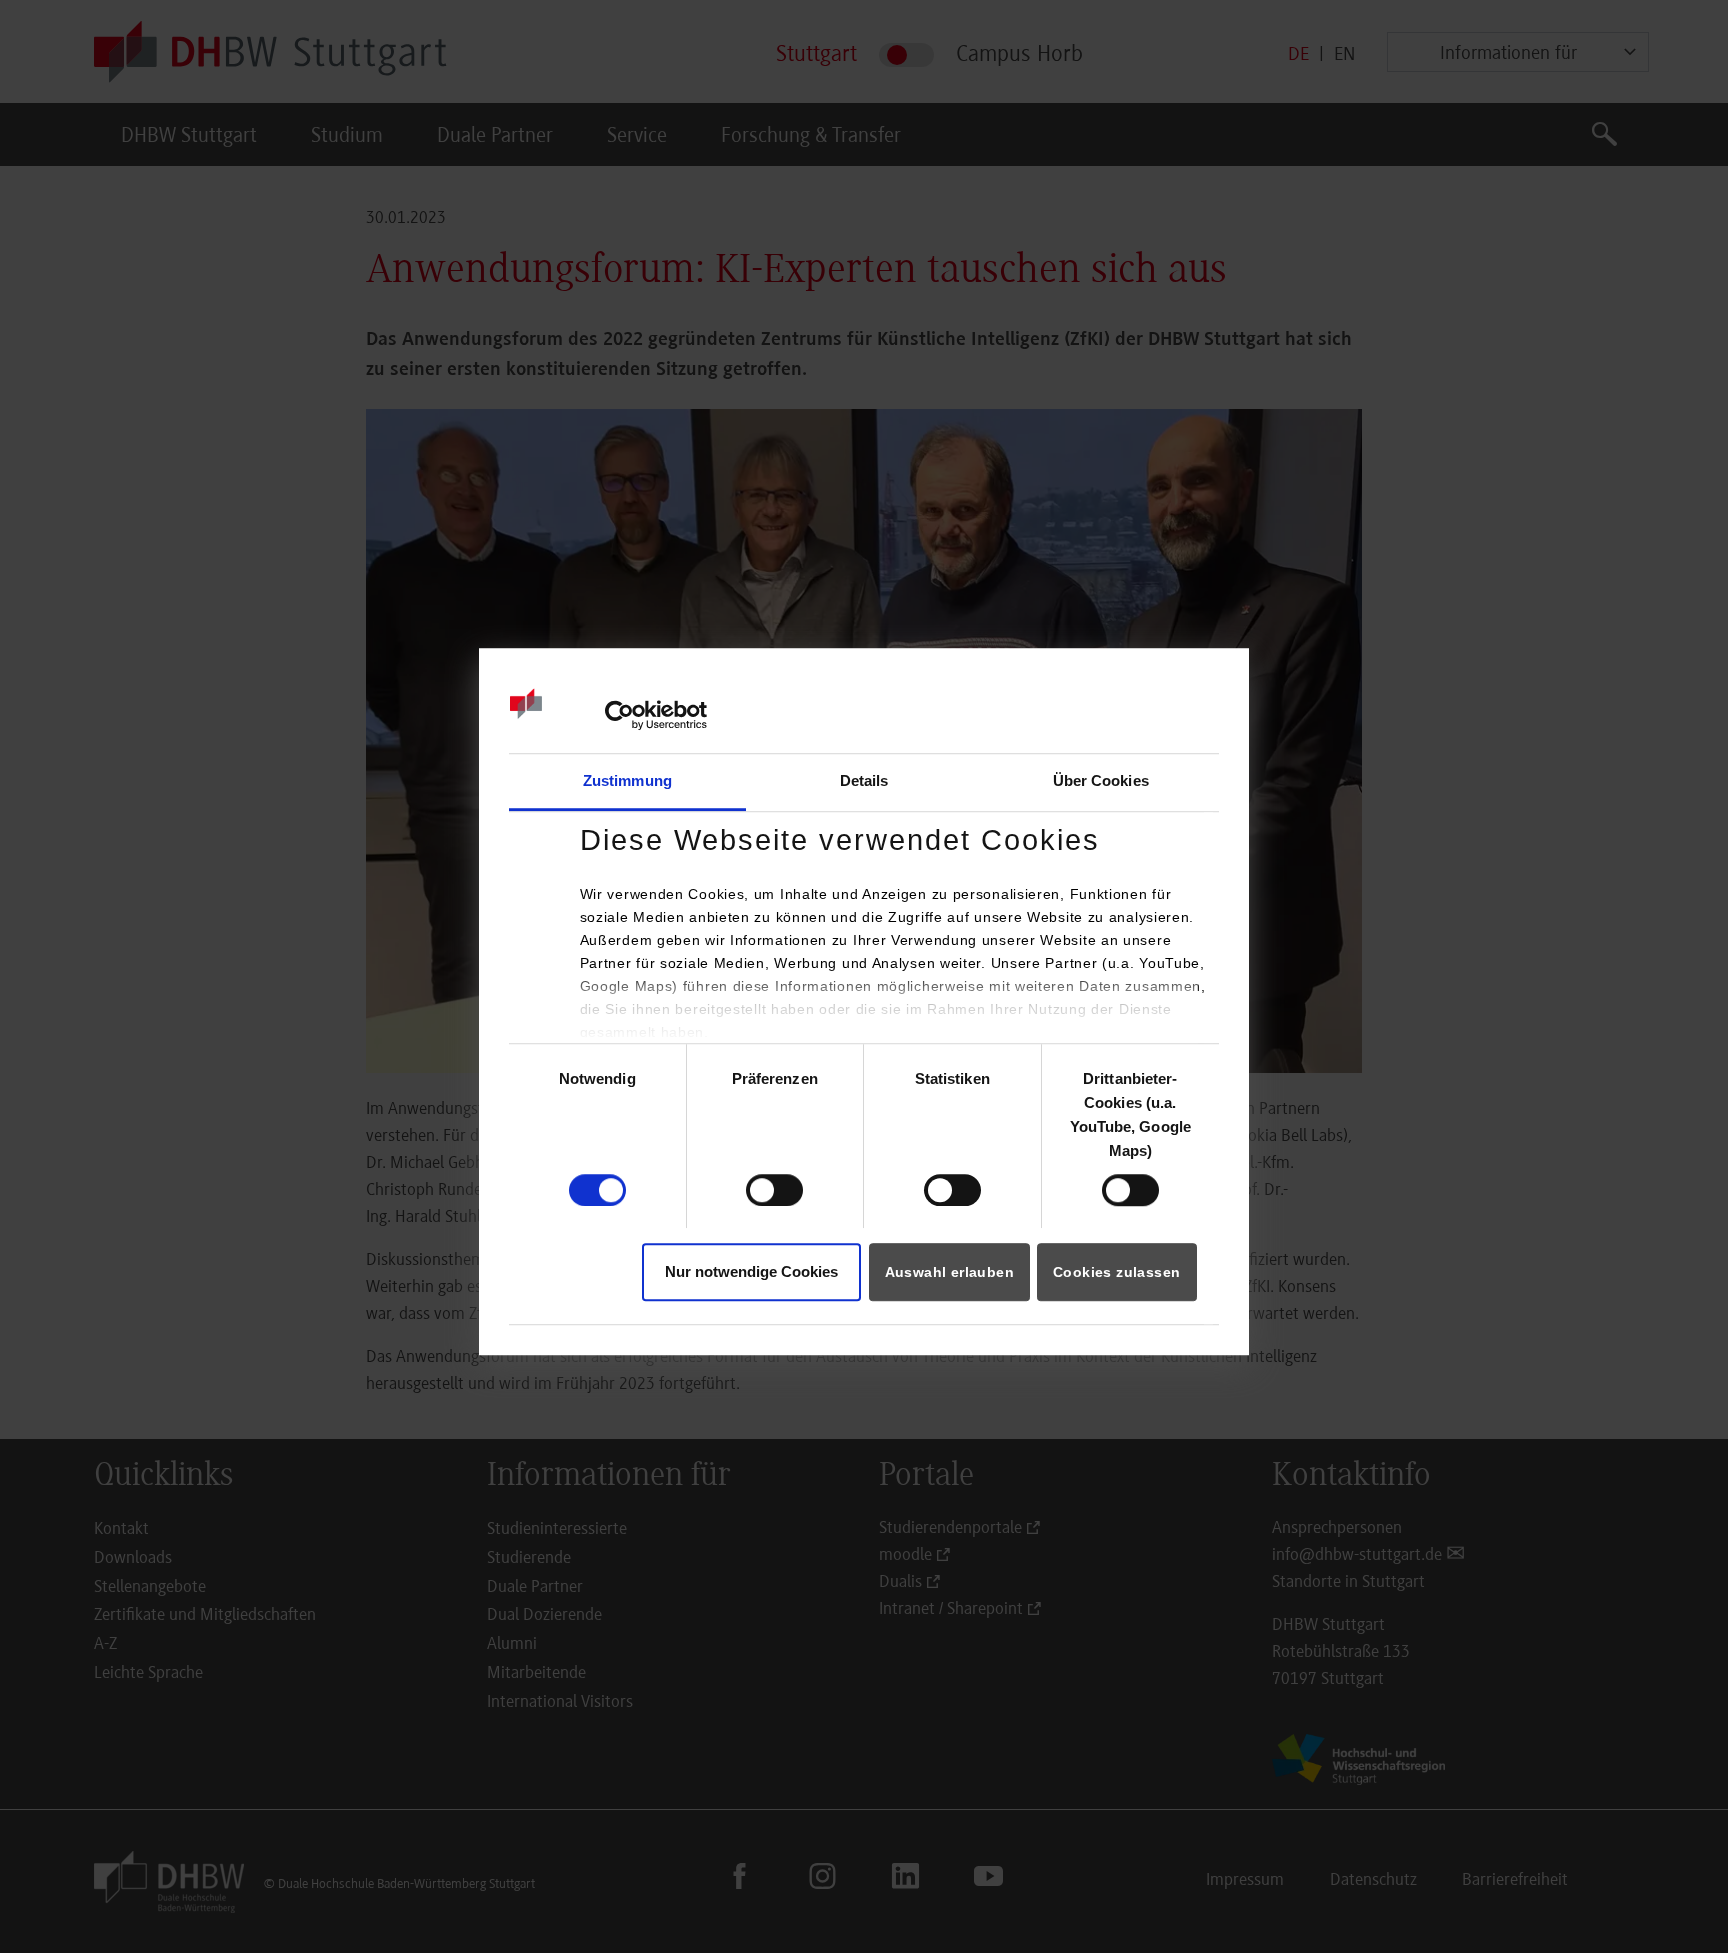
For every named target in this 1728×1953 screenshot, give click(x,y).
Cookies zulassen (1116, 1273)
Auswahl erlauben (949, 1273)
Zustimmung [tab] (627, 780)
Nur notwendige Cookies (751, 1272)
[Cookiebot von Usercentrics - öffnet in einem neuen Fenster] (619, 715)
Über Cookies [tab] (1101, 780)
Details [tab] (864, 780)
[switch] (774, 1190)
